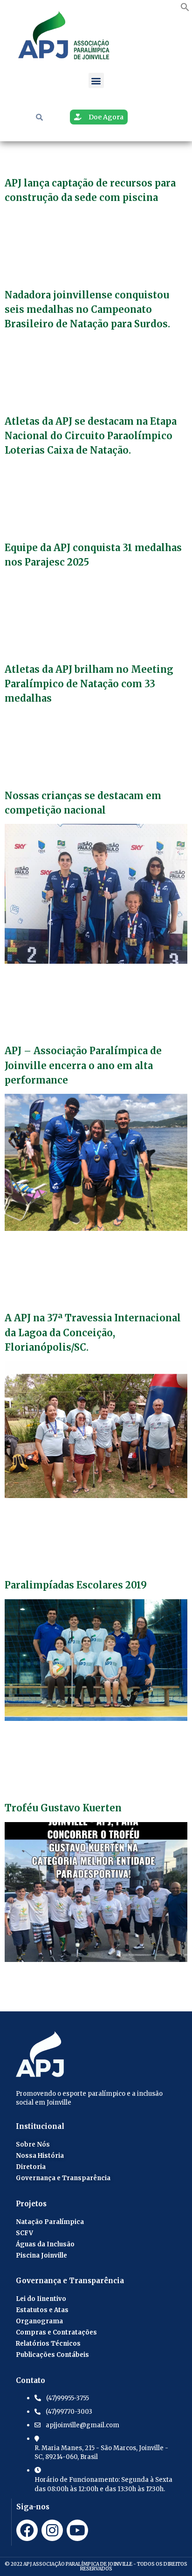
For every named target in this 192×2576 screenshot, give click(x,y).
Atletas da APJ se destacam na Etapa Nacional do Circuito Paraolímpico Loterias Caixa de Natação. (91, 436)
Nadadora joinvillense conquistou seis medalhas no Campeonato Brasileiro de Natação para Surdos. (87, 309)
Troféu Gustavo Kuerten (63, 1808)
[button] (185, 8)
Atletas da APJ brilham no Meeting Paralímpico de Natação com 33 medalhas (89, 684)
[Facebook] (27, 2530)
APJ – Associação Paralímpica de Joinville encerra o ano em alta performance (83, 1065)
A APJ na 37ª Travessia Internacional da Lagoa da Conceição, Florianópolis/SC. (93, 1332)
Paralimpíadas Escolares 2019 (76, 1585)
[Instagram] (52, 2530)
